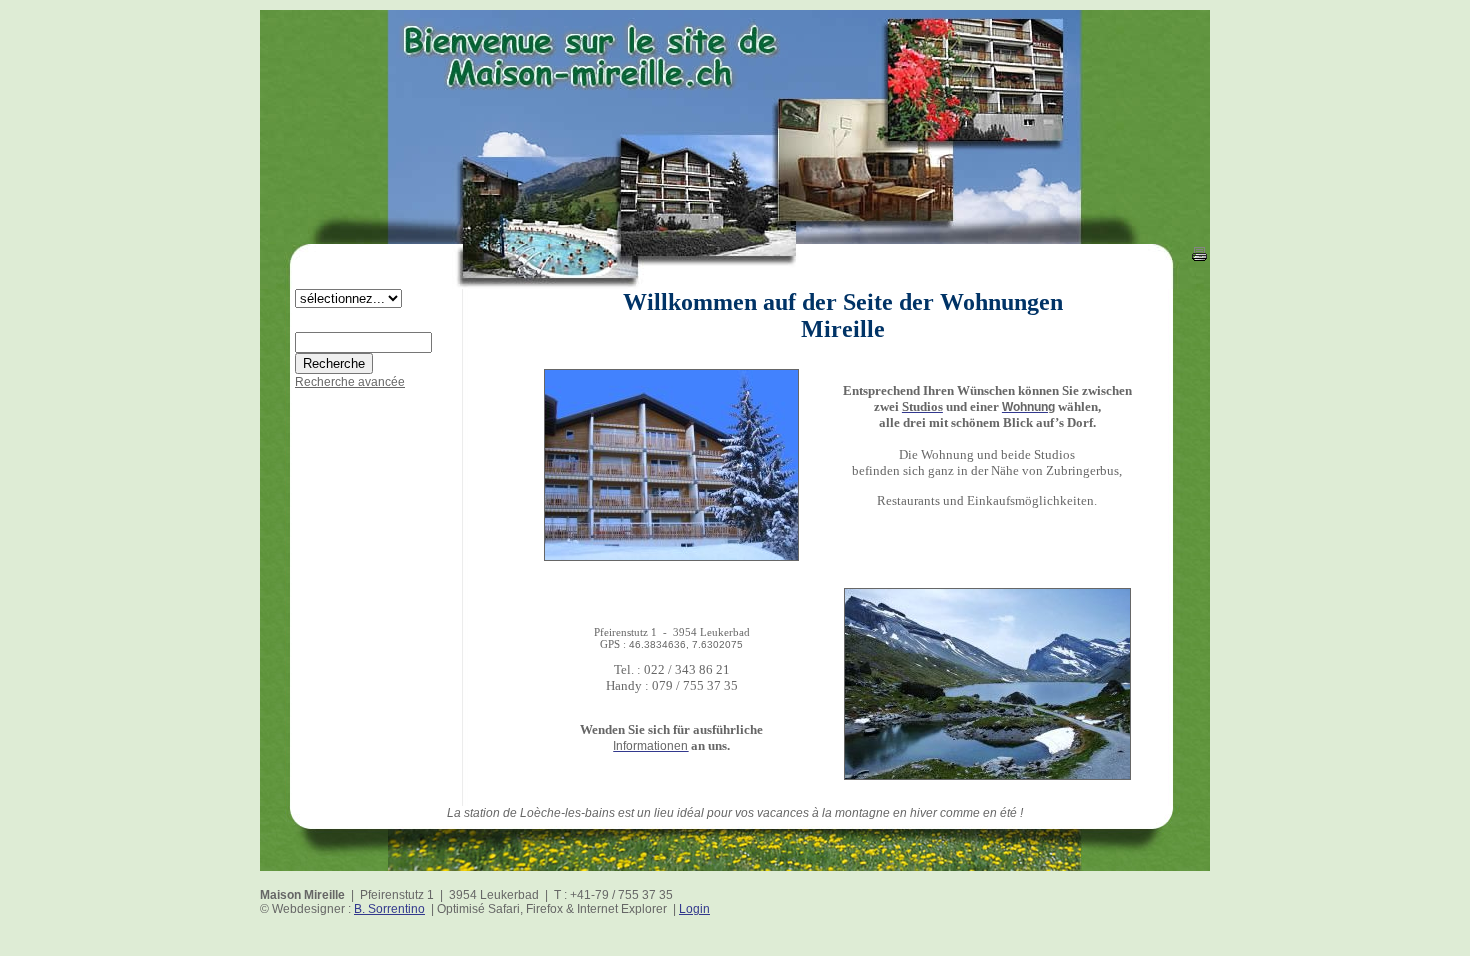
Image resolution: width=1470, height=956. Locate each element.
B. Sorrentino (389, 909)
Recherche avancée (350, 382)
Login (694, 909)
